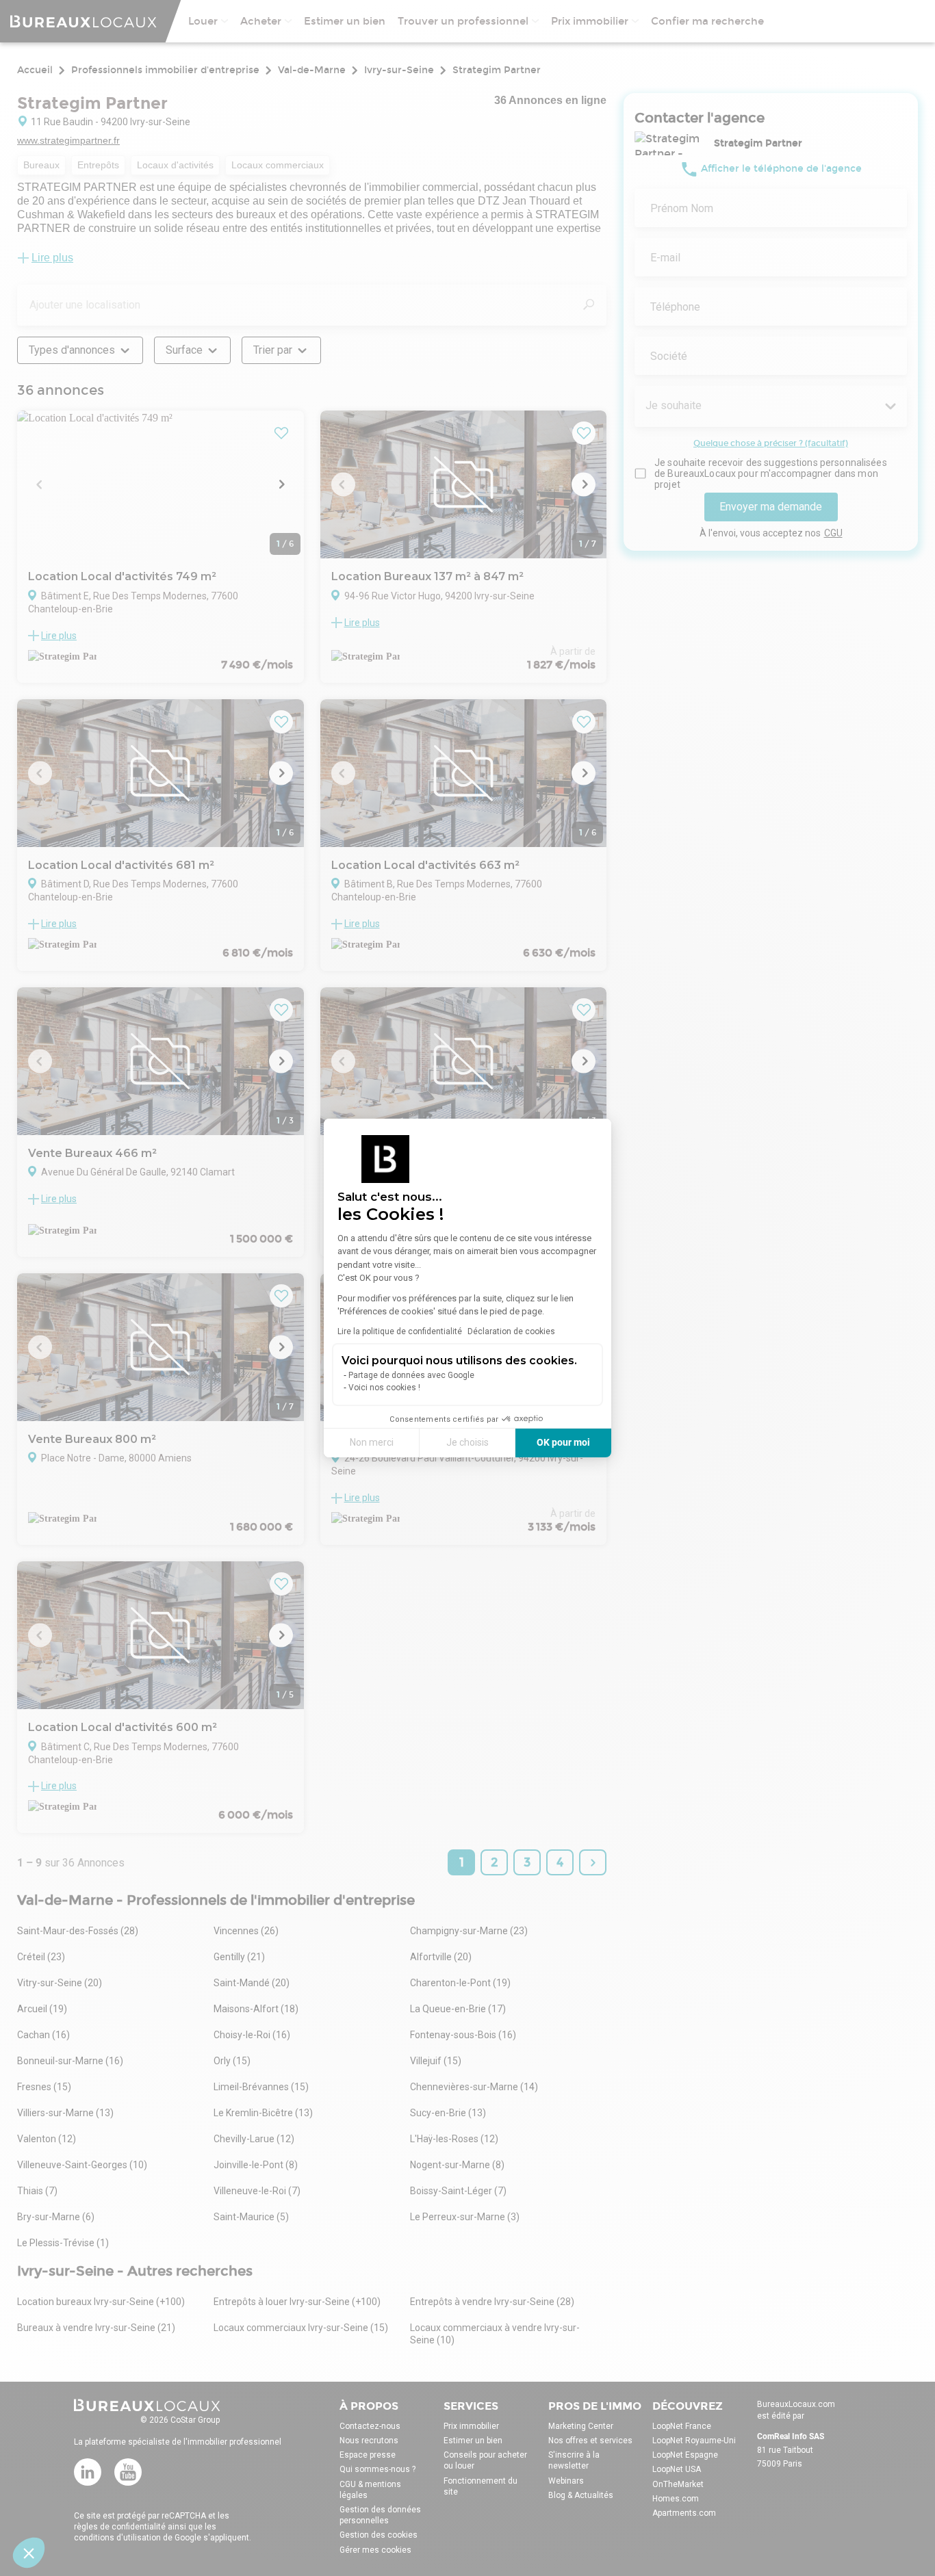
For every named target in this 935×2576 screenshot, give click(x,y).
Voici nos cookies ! (384, 1388)
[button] (29, 2553)
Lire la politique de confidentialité (400, 1331)
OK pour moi (563, 1442)
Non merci (372, 1442)
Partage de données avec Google (411, 1375)
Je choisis (467, 1442)
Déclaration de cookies (511, 1331)
